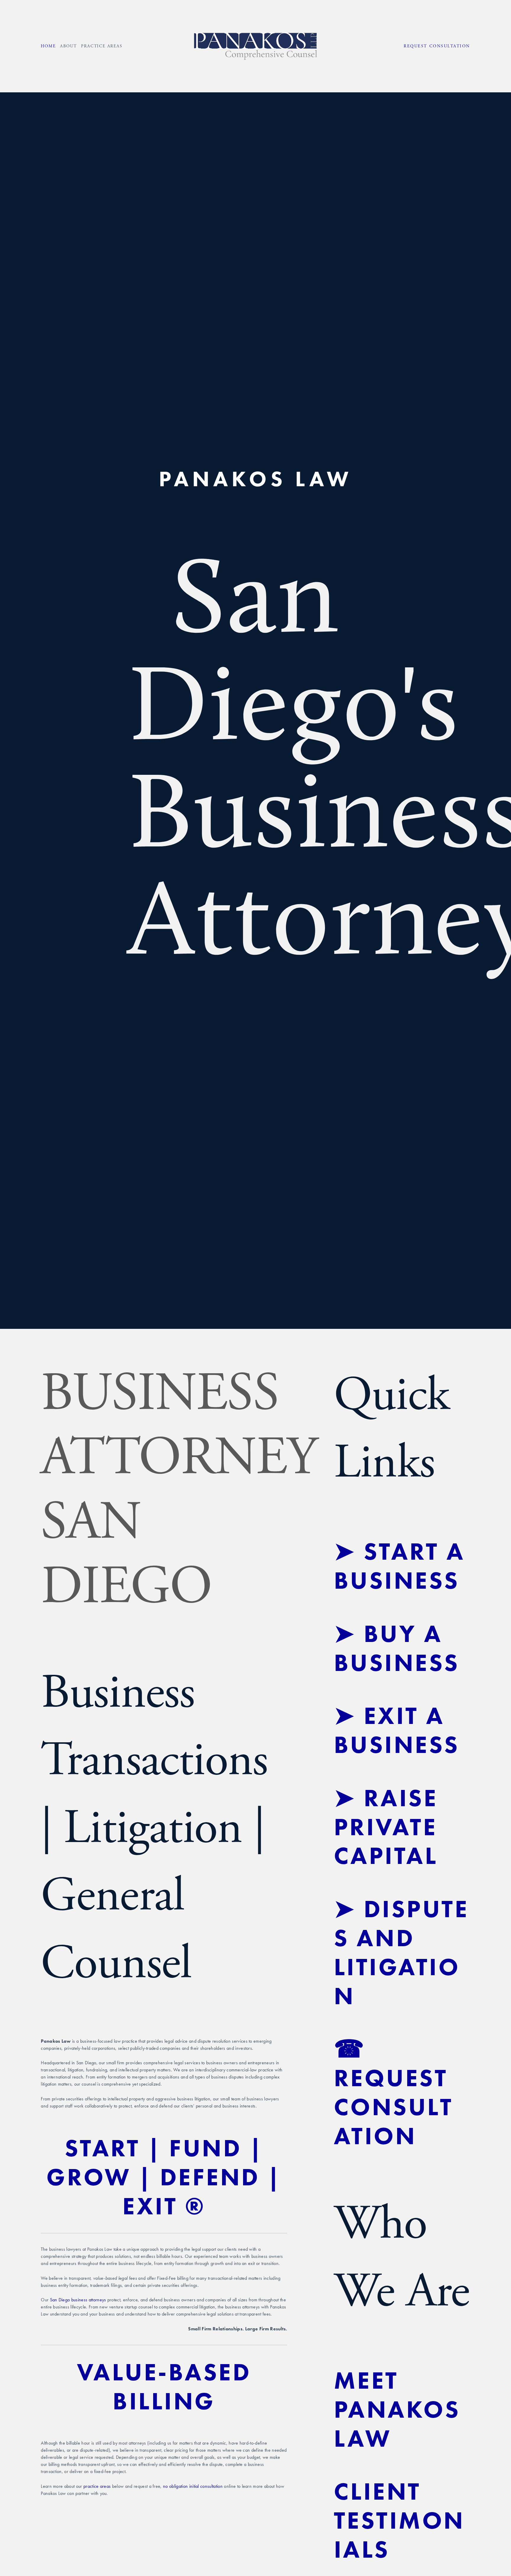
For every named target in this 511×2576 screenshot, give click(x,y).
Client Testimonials (399, 2520)
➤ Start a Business (403, 1566)
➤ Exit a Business (397, 1730)
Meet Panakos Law (401, 2409)
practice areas (97, 2486)
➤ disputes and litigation (401, 1952)
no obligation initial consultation (193, 2486)
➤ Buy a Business (397, 1648)
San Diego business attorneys (78, 2300)
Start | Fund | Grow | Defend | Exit (168, 2177)
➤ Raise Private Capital (390, 1827)
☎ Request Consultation (395, 2092)
